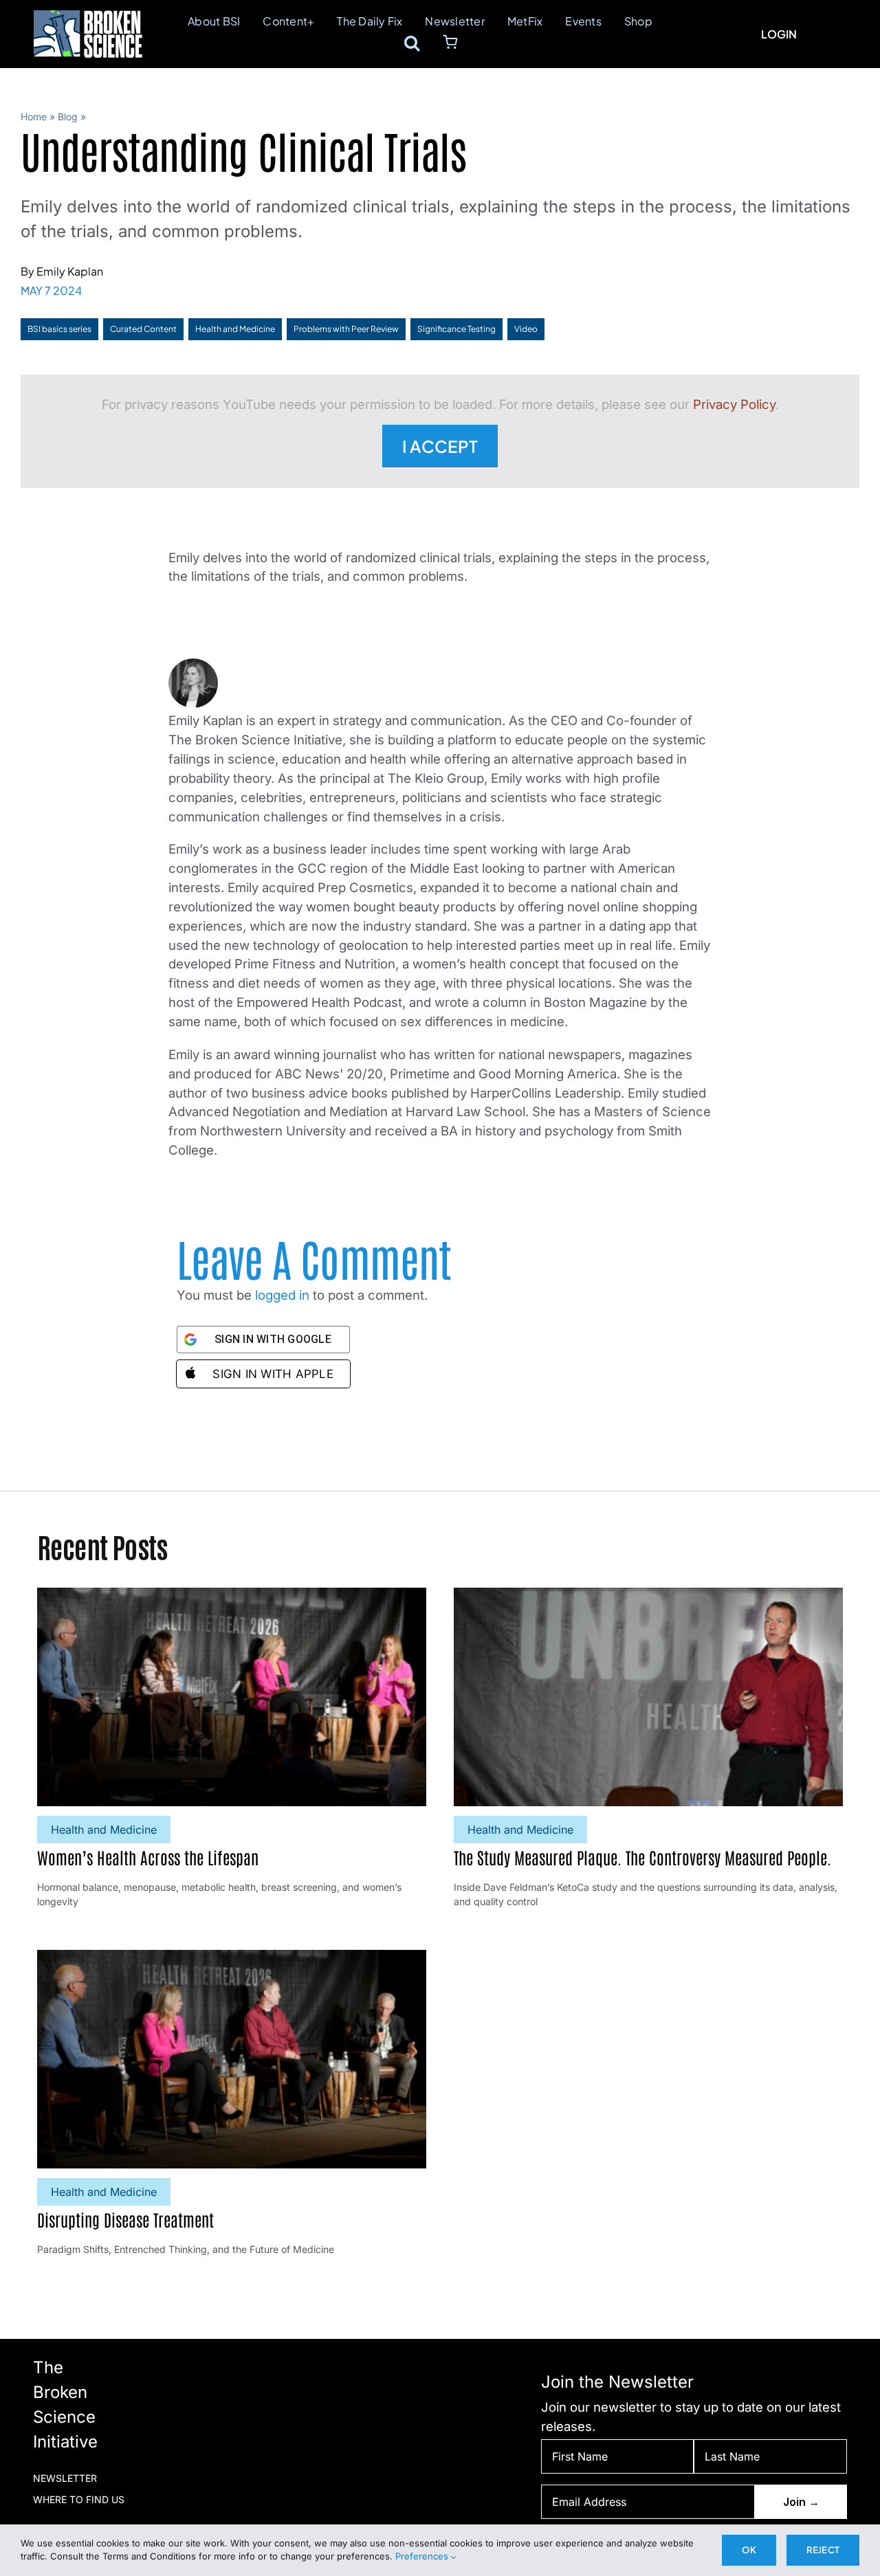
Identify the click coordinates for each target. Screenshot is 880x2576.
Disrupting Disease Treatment (125, 2219)
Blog (68, 116)
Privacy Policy (734, 404)
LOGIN (779, 34)
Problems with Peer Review (346, 329)
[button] (412, 43)
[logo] (88, 16)
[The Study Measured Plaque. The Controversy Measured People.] (648, 1597)
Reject (823, 2550)
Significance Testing (456, 329)
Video (526, 329)
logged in (282, 1295)
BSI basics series (59, 329)
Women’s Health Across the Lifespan (148, 1857)
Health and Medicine (235, 329)
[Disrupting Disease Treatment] (232, 1959)
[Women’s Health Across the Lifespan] (232, 1597)
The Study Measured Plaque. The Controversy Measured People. (642, 1857)
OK (749, 2550)
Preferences (423, 2556)
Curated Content (143, 329)
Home (34, 116)
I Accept (440, 446)
